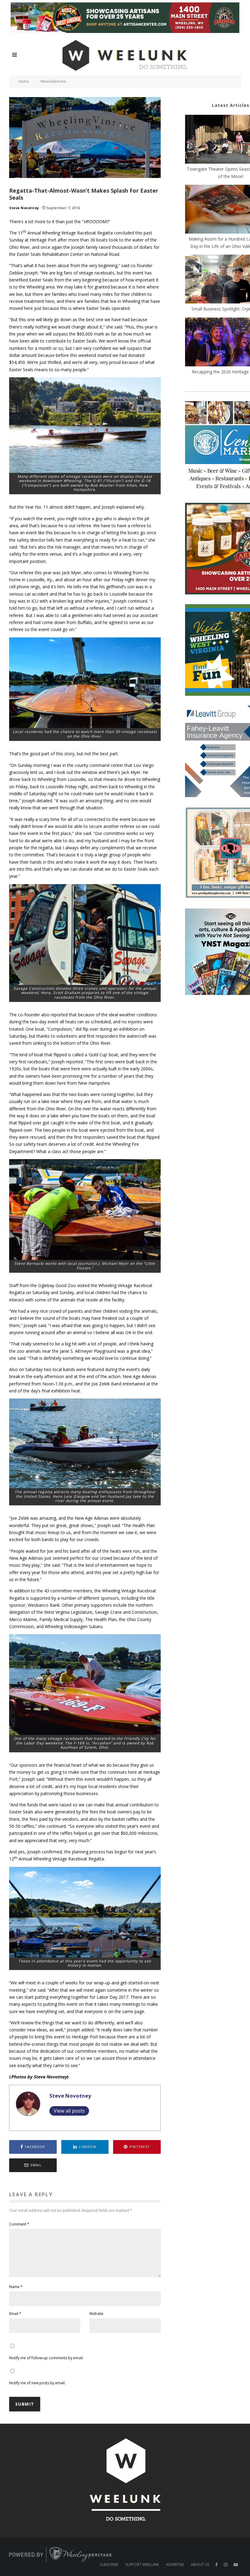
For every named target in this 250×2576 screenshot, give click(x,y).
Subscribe (109, 2565)
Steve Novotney (24, 208)
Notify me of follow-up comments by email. (46, 2358)
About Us (200, 2565)
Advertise (175, 2565)
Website (96, 2314)
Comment (19, 2224)
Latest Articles (231, 105)
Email (15, 2314)
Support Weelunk (142, 2565)
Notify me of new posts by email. (37, 2383)
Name (16, 2287)
